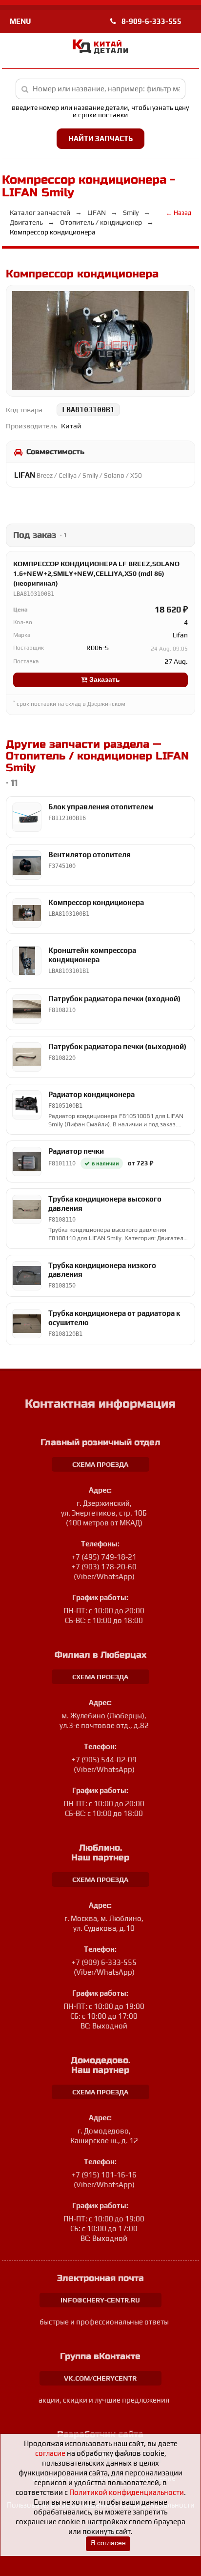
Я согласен (108, 2543)
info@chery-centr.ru (100, 2300)
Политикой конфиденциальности (127, 2492)
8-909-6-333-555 (151, 21)
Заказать (104, 680)
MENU (20, 21)
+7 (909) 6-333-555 (104, 1962)
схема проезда (100, 1464)
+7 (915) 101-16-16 (104, 2175)
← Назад (179, 213)
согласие (50, 2453)
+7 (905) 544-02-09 (104, 1760)
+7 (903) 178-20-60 (104, 1567)
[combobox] (101, 89)
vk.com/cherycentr (100, 2378)
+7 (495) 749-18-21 (104, 1557)
